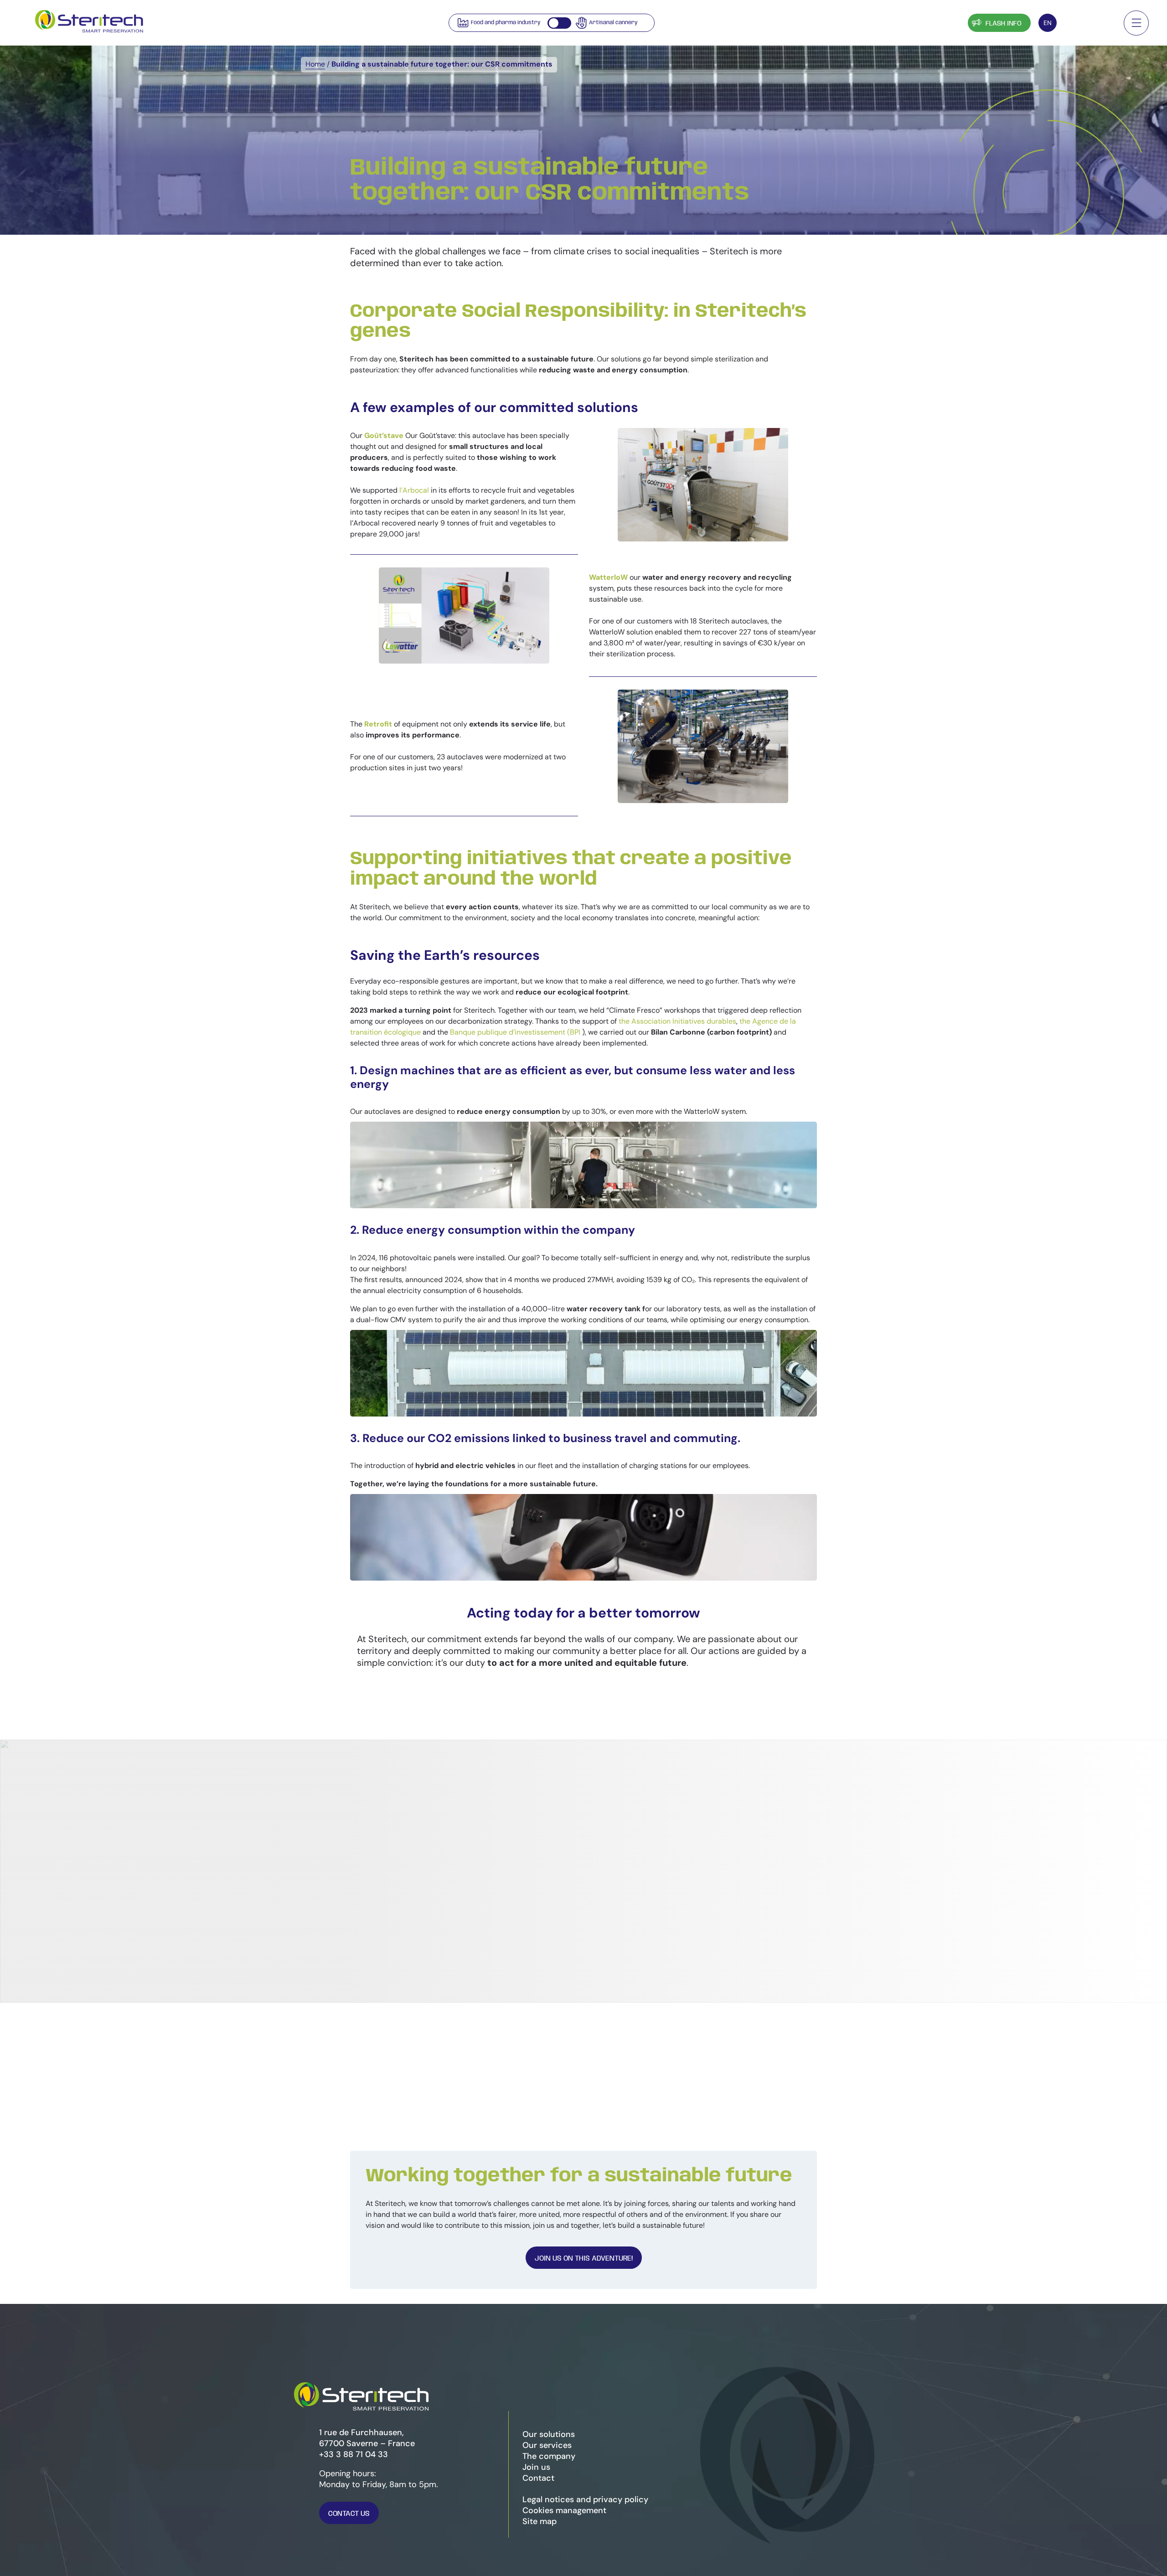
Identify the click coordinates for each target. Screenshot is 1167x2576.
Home (315, 64)
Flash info (1004, 24)
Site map (540, 2521)
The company (549, 2456)
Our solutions (549, 2434)
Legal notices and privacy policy (585, 2499)
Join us (536, 2467)
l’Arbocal (414, 490)
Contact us (349, 2514)
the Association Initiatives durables (677, 1021)
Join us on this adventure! (584, 2259)
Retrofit (378, 724)
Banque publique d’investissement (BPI (516, 1032)
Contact (1088, 24)
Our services (547, 2445)
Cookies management (564, 2510)
